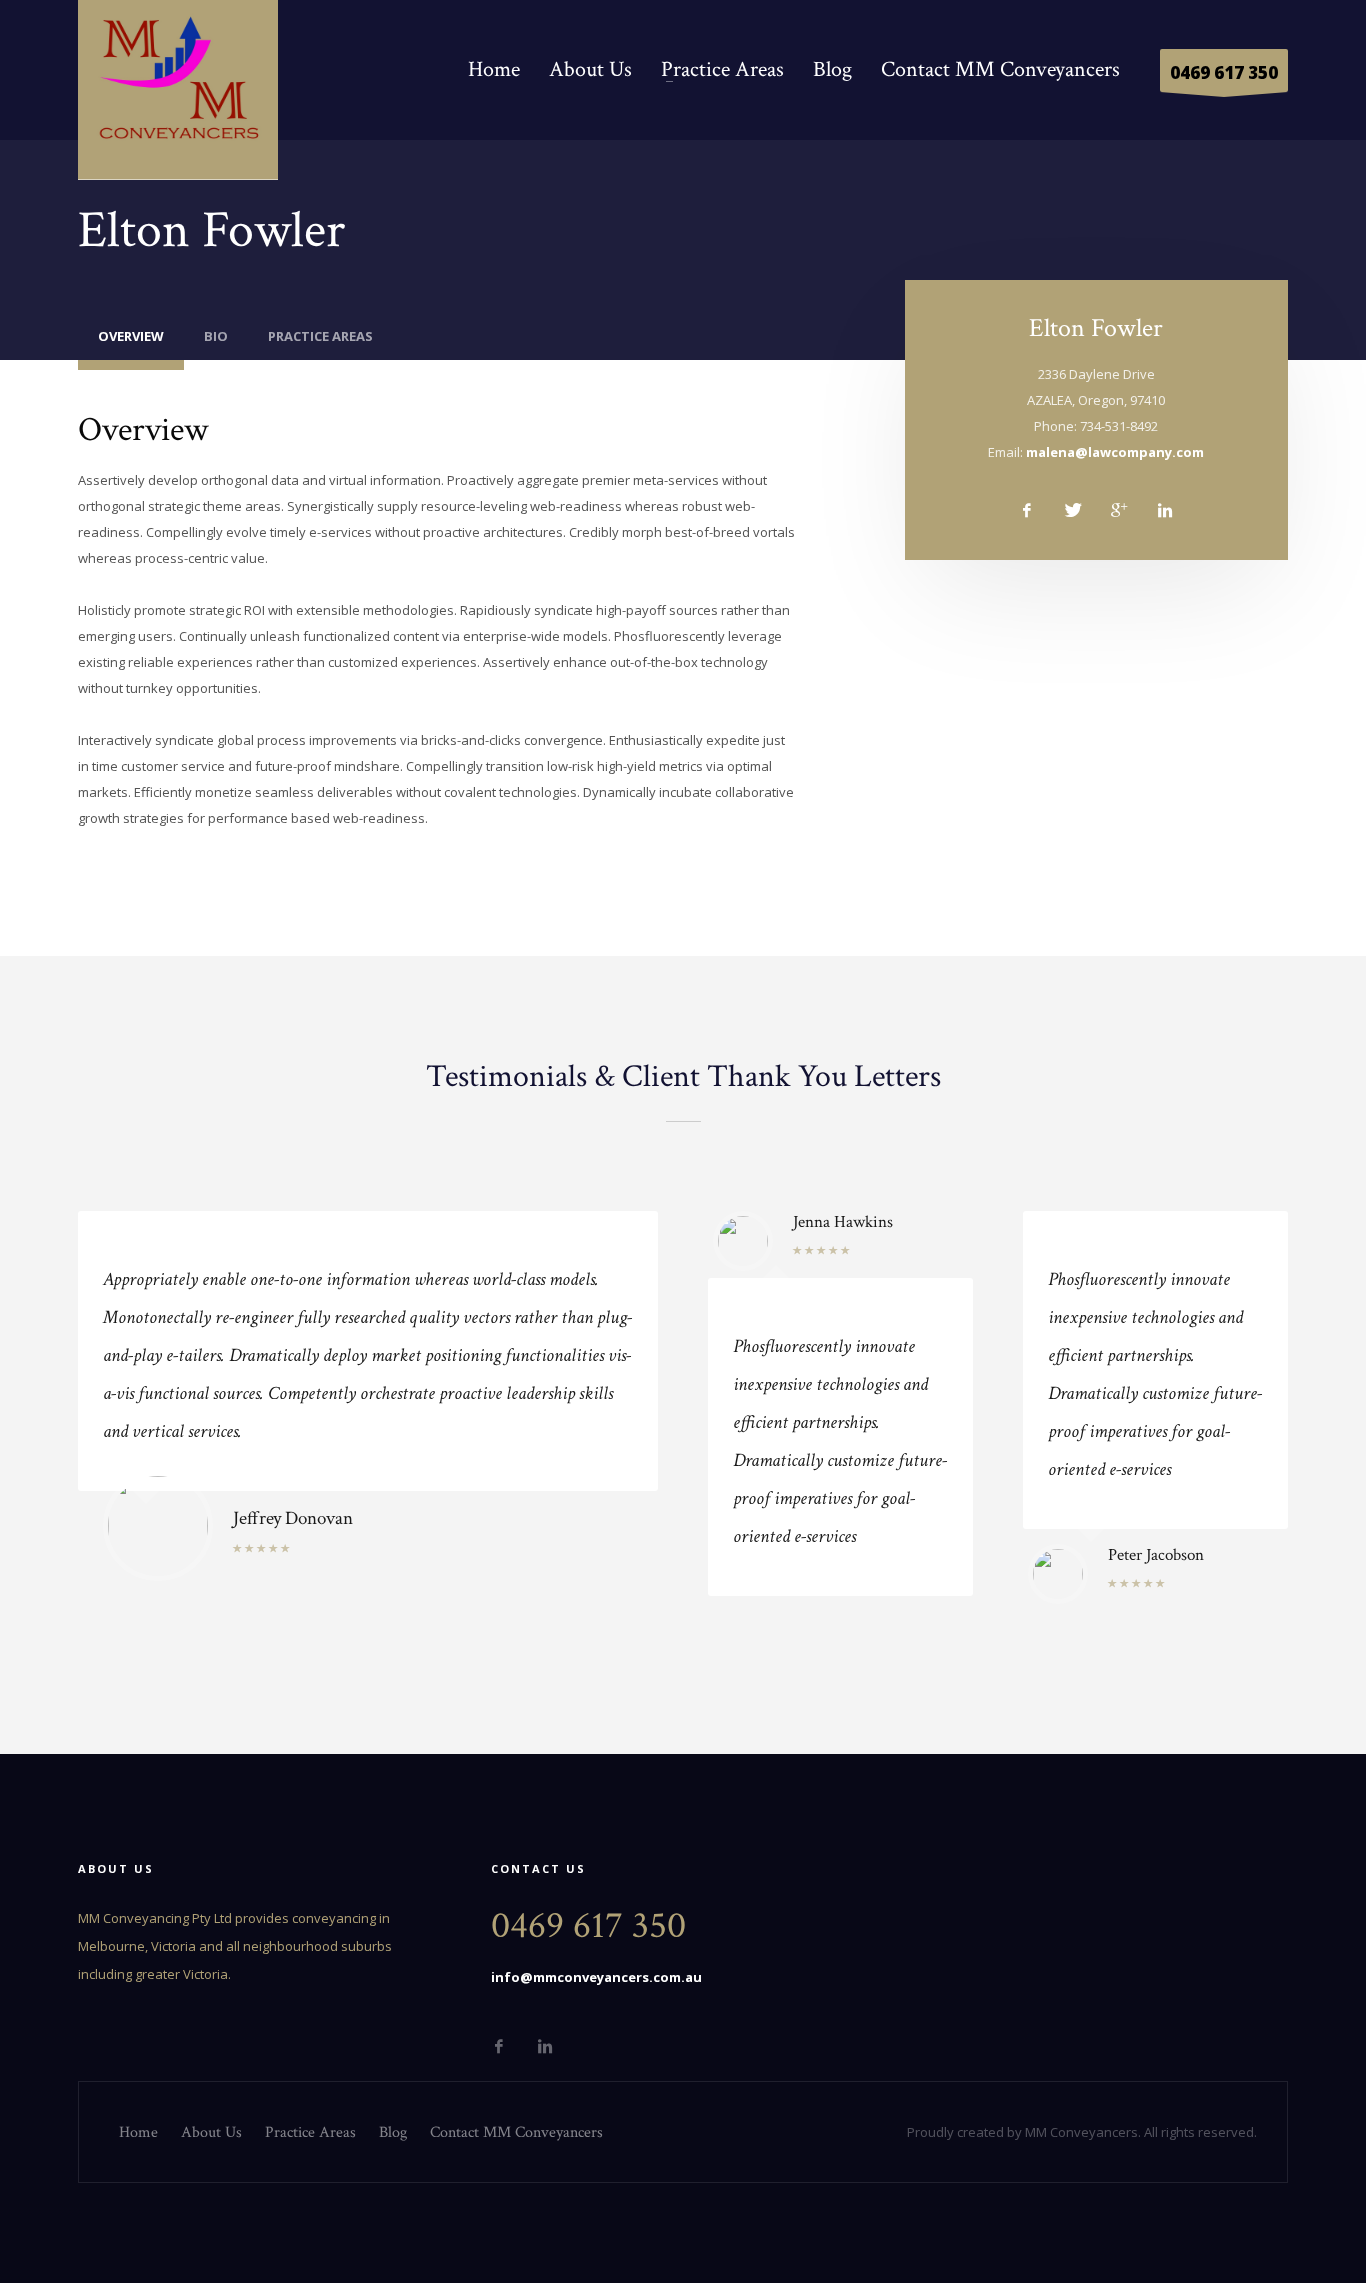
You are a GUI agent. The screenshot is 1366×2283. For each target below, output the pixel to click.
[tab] (131, 341)
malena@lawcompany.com (1115, 452)
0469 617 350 (1224, 72)
